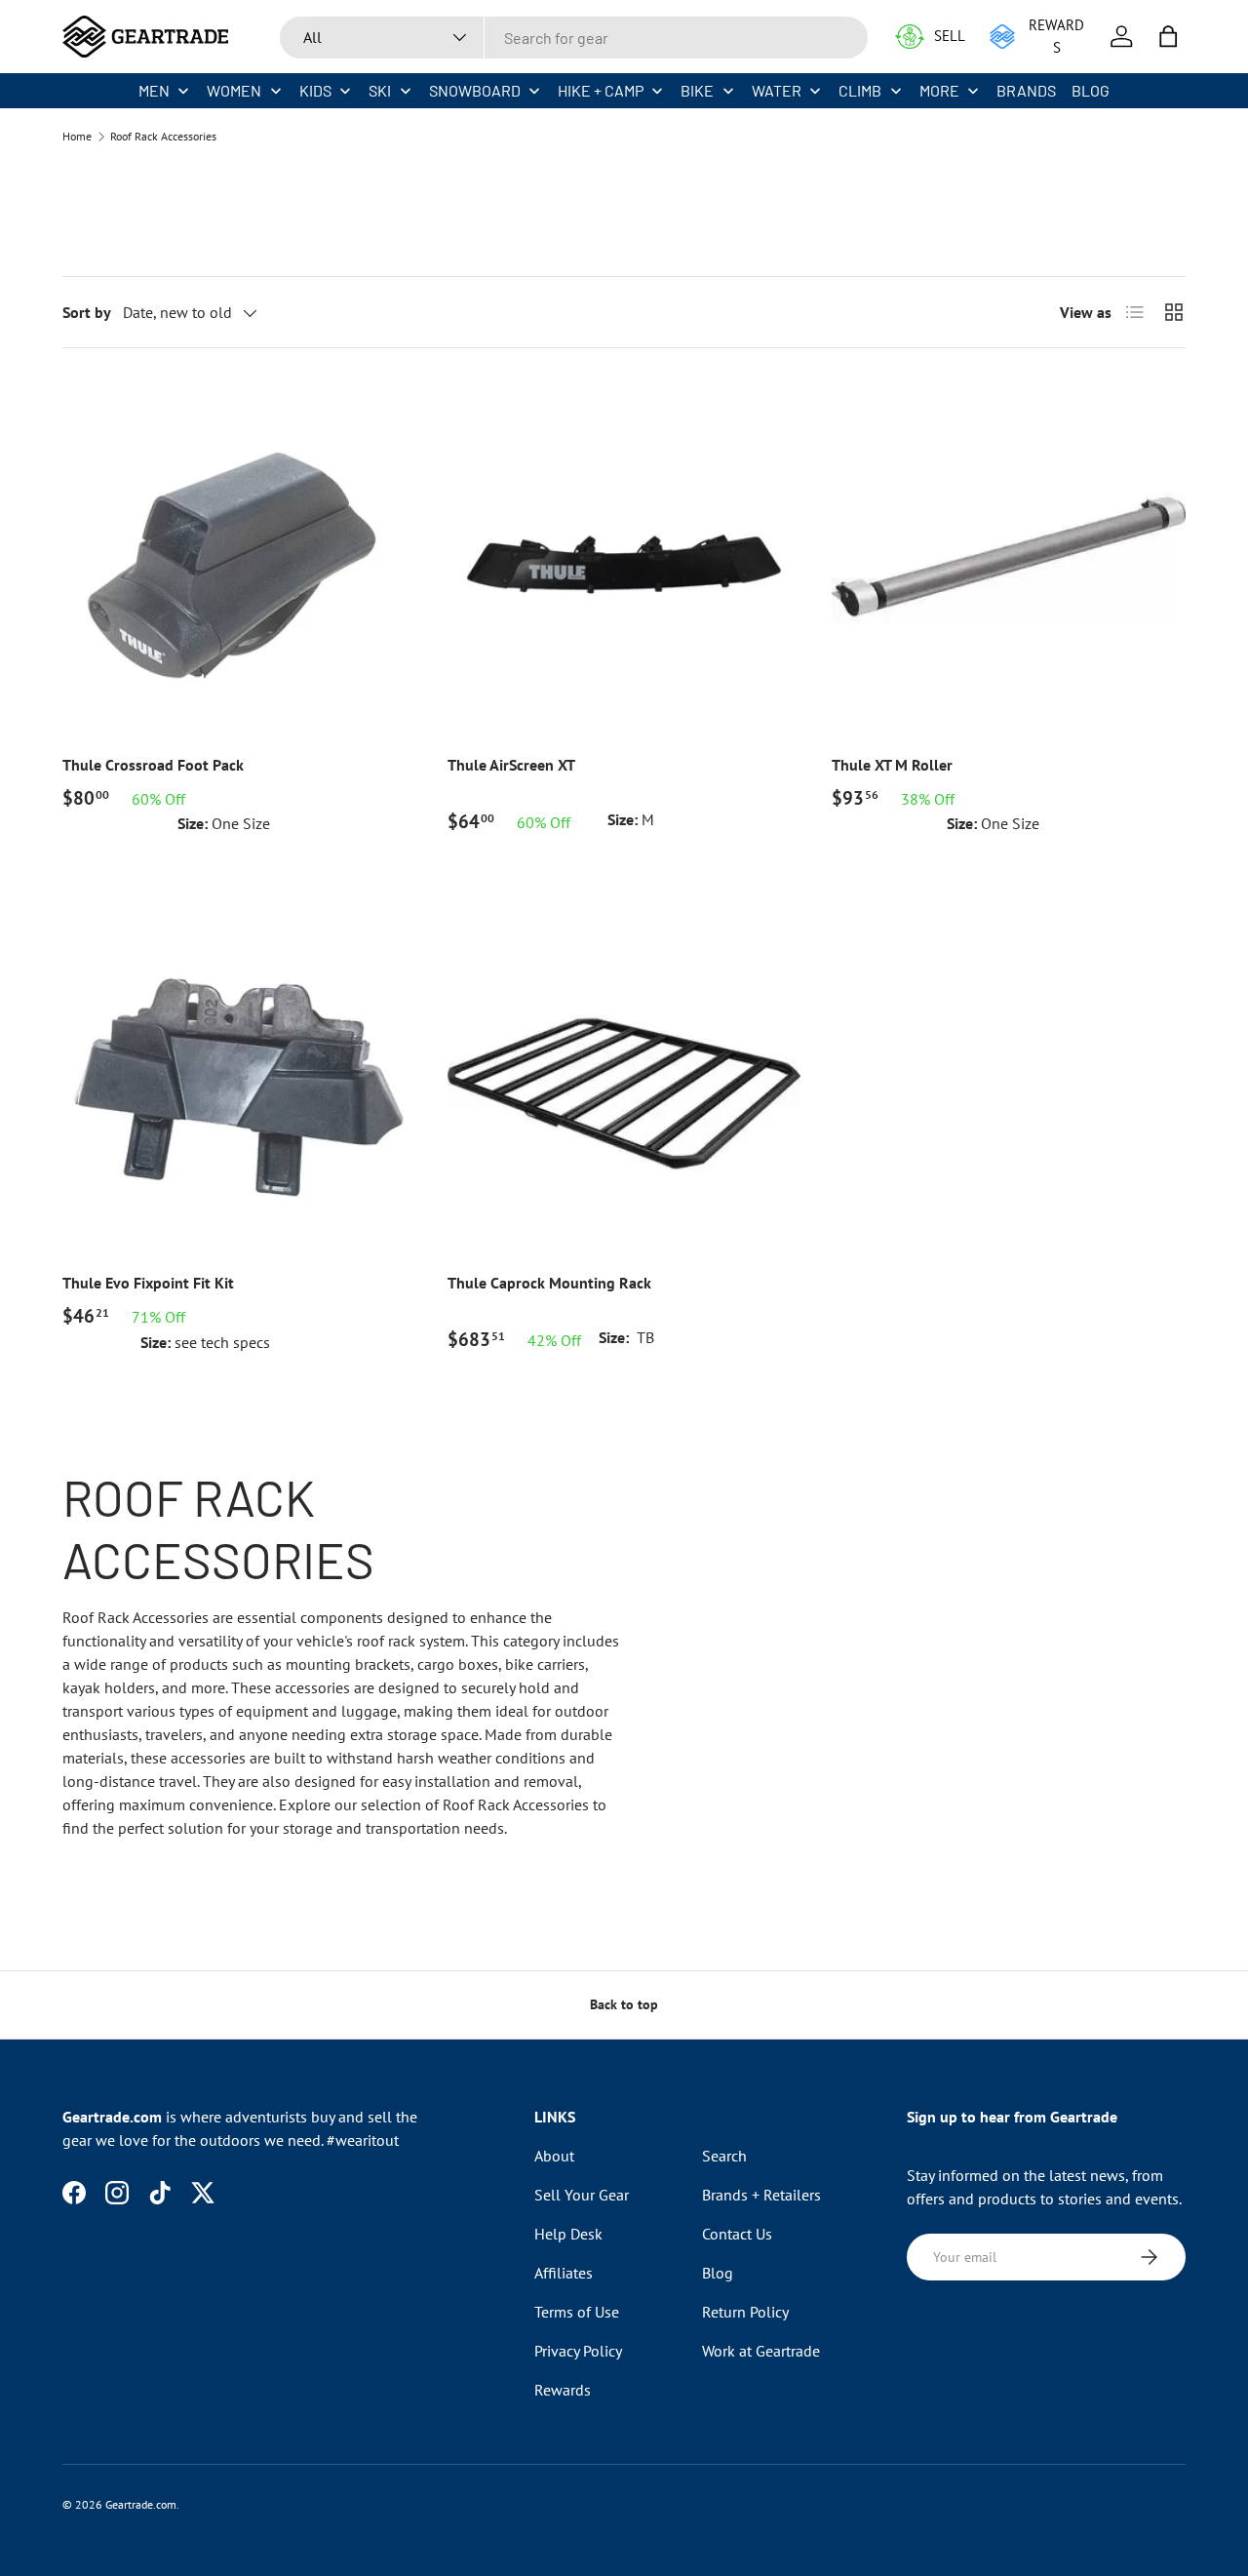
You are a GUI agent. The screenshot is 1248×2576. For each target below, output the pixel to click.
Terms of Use (577, 2312)
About (554, 2156)
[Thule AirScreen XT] (624, 556)
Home (77, 137)
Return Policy (745, 2312)
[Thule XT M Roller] (1009, 556)
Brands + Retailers (761, 2195)
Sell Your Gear (582, 2195)
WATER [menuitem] (777, 90)
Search (724, 2156)
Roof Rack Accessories (163, 137)
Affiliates (564, 2273)
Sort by (87, 312)
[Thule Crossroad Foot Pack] (239, 556)
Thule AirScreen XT (511, 765)
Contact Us (737, 2234)
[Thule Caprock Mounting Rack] (624, 1074)
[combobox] (574, 38)
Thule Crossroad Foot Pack (153, 765)
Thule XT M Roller (892, 765)
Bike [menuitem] (697, 90)
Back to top (624, 2004)
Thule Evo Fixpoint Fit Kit (148, 1283)
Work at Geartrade (761, 2351)
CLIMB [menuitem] (860, 90)
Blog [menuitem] (1091, 90)
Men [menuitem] (154, 90)
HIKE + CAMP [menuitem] (601, 90)
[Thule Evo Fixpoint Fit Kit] (239, 1074)
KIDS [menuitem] (315, 90)
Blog (718, 2273)
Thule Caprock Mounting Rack (549, 1283)
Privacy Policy (578, 2351)
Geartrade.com (141, 2504)
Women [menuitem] (234, 90)
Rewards (563, 2390)
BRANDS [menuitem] (1026, 90)
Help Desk (568, 2234)
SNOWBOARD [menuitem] (475, 90)
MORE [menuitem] (939, 90)
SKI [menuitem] (380, 90)
